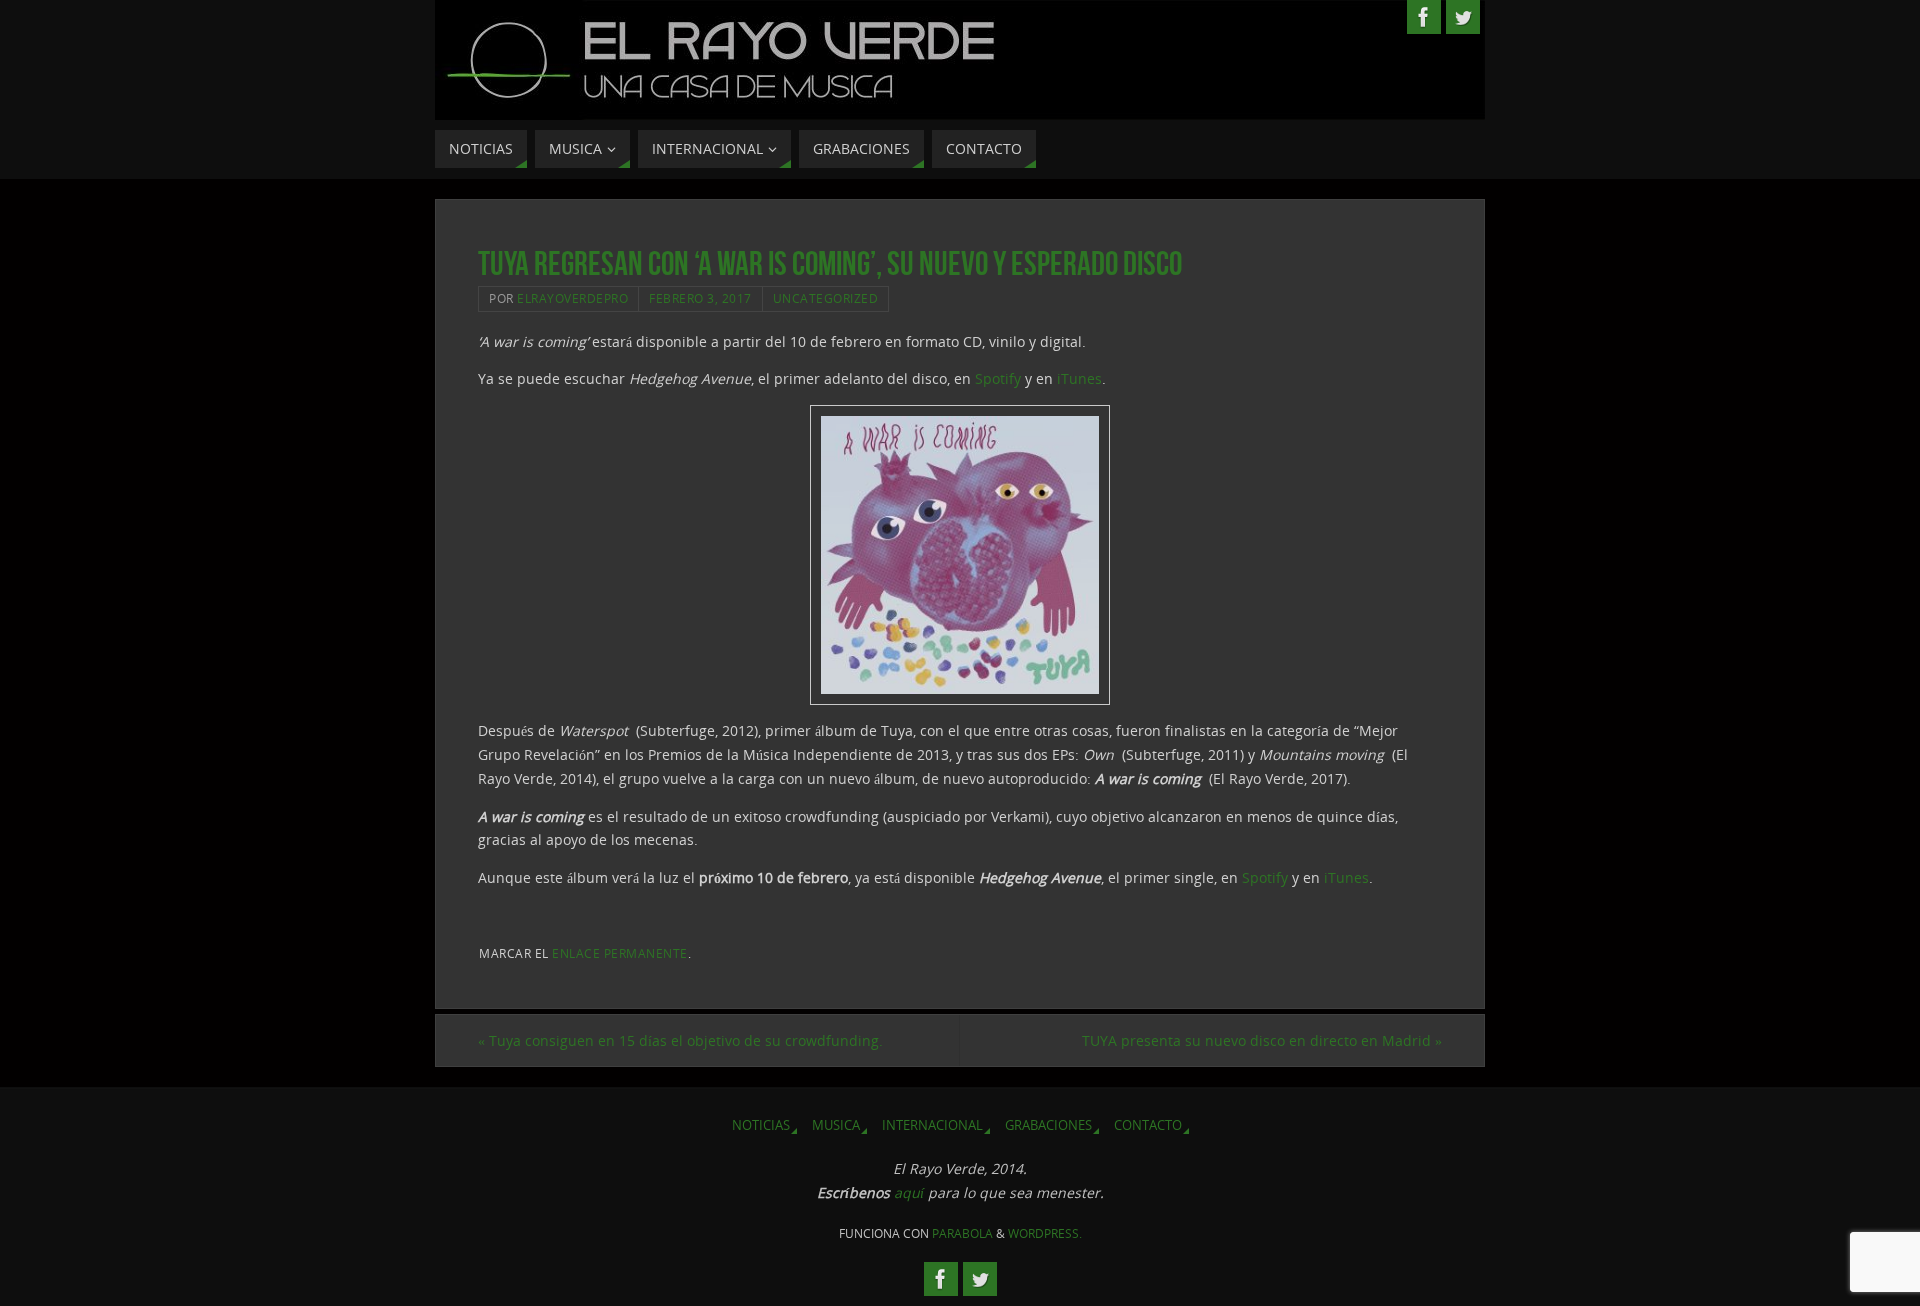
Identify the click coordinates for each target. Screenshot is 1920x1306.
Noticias (761, 1125)
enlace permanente (620, 953)
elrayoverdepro (572, 298)
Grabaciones (1048, 1125)
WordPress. (1045, 1233)
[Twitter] (1463, 17)
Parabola (962, 1233)
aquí (909, 1192)
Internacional (932, 1125)
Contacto (1148, 1125)
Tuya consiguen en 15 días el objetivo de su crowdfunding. (680, 1040)
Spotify (998, 378)
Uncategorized (826, 298)
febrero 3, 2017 (700, 298)
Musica (836, 1125)
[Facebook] (1424, 17)
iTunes (1079, 378)
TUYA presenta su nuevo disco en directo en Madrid (1262, 1040)
